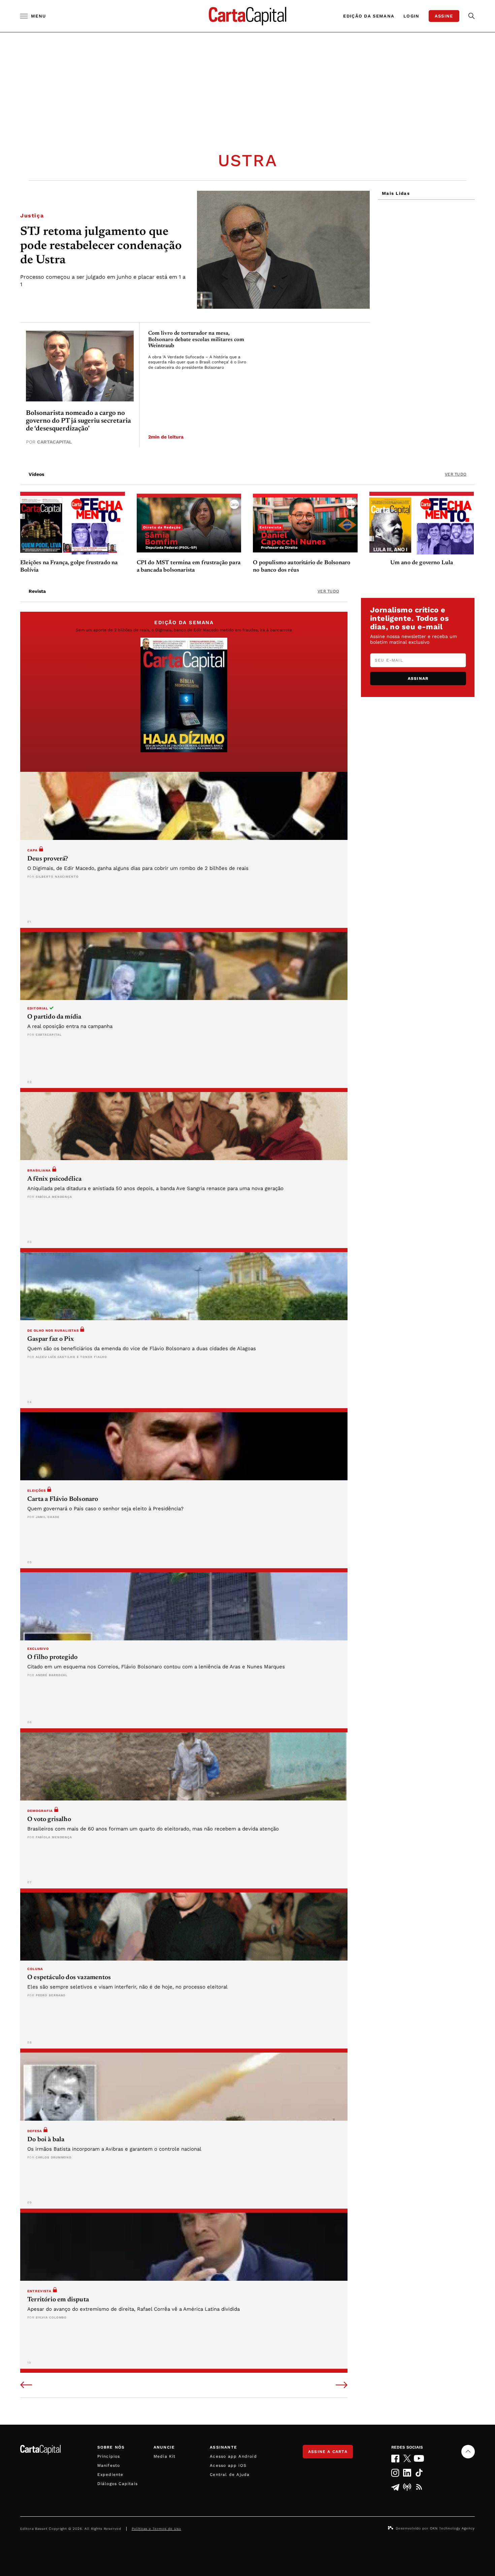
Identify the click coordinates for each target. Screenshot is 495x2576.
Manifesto (109, 2465)
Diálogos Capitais (118, 2484)
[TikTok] (419, 2473)
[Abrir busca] (472, 16)
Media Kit (165, 2456)
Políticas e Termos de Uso (156, 2529)
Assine (444, 16)
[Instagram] (395, 2473)
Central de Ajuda (230, 2475)
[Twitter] (407, 2458)
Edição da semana (369, 16)
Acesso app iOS (228, 2465)
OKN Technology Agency (452, 2528)
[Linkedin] (407, 2473)
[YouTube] (419, 2458)
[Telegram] (395, 2487)
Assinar (418, 678)
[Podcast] (407, 2487)
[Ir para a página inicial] (247, 16)
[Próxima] (342, 2386)
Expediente (110, 2475)
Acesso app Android (233, 2456)
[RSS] (419, 2487)
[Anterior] (26, 2386)
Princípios (109, 2456)
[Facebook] (395, 2459)
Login (411, 16)
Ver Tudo (456, 474)
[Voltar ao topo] (468, 2452)
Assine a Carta (328, 2452)
